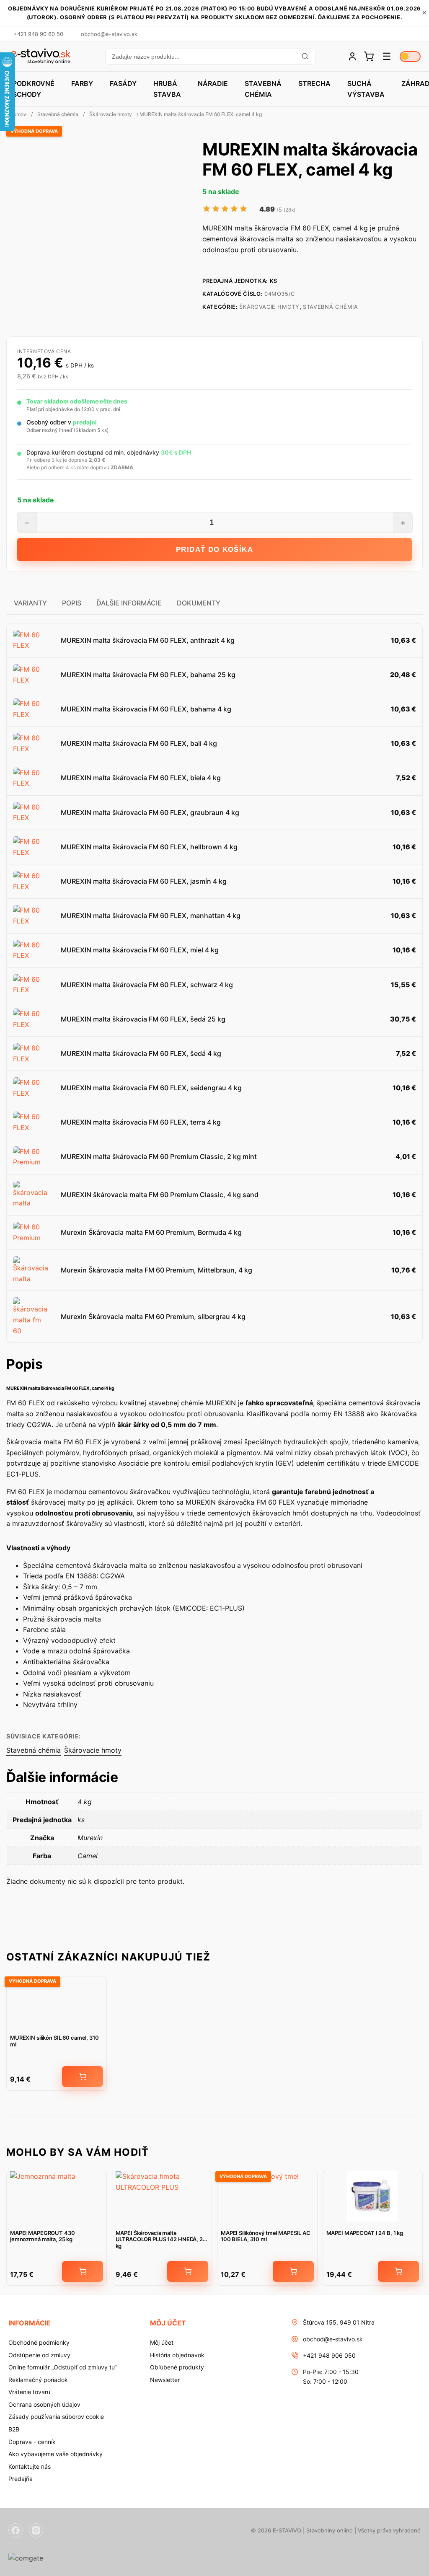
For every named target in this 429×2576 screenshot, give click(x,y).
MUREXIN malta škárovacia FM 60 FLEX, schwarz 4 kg (147, 985)
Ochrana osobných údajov (44, 2404)
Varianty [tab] (30, 603)
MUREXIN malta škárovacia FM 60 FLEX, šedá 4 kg (141, 1053)
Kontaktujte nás (30, 2466)
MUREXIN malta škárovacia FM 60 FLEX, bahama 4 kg (146, 709)
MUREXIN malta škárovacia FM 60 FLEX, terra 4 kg (141, 1122)
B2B (14, 2429)
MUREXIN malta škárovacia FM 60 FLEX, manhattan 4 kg (151, 916)
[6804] (83, 2271)
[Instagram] (36, 2530)
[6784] (398, 2271)
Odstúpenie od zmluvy (39, 2355)
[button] (210, 57)
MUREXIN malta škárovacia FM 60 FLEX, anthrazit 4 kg (148, 640)
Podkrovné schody (34, 89)
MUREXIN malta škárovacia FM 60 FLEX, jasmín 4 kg (144, 881)
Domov (18, 114)
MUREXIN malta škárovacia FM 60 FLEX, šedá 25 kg (143, 1019)
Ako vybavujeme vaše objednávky (56, 2454)
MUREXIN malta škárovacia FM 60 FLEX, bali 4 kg (139, 743)
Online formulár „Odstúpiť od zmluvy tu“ (62, 2367)
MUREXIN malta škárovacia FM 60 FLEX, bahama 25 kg (148, 675)
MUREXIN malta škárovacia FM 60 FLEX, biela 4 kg (141, 778)
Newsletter (165, 2380)
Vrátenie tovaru (29, 2392)
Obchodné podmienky (39, 2342)
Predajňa (21, 2479)
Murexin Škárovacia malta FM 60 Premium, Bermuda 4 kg (151, 1232)
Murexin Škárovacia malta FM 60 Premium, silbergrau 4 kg (153, 1316)
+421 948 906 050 (329, 2355)
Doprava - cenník (32, 2442)
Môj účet (162, 2342)
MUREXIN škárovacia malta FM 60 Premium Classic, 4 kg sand (160, 1195)
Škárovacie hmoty (111, 114)
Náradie (213, 83)
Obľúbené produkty (177, 2367)
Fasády (123, 83)
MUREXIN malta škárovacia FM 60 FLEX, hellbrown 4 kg (149, 847)
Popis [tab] (72, 603)
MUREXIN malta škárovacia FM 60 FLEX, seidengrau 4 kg (151, 1088)
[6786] (293, 2271)
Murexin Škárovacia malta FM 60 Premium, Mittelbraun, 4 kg (156, 1270)
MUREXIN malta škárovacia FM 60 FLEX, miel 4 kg (140, 950)
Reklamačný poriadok (38, 2380)
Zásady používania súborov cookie (56, 2417)
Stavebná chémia (263, 89)
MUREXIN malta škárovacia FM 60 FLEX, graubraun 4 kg (150, 812)
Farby (82, 83)
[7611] (83, 2077)
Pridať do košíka (214, 550)
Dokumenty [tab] (199, 603)
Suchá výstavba (366, 89)
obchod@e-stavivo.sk (333, 2339)
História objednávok (177, 2355)
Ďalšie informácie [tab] (129, 603)
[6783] (188, 2271)
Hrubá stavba (167, 89)
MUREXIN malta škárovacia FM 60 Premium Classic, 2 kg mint (159, 1156)
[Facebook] (16, 2530)
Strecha (314, 83)
